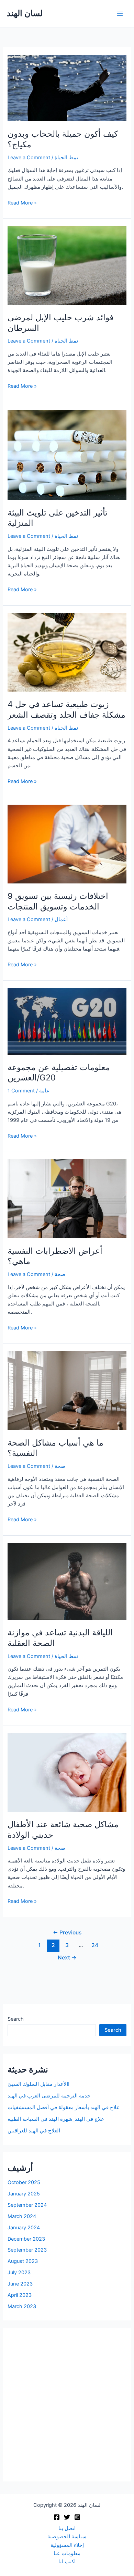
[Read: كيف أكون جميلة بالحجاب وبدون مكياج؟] (67, 88)
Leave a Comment (29, 158)
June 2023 (20, 2284)
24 (95, 1945)
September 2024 (27, 2205)
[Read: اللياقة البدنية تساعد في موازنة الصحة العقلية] (67, 1581)
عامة (44, 1091)
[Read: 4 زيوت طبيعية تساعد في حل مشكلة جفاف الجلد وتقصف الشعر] (67, 652)
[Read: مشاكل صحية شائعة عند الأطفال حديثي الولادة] (67, 1772)
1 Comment (21, 1091)
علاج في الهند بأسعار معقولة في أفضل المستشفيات (64, 2107)
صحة (60, 1274)
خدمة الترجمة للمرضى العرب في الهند (49, 2096)
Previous (67, 1933)
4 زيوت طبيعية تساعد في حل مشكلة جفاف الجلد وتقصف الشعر (66, 709)
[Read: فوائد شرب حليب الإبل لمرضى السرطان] (67, 265)
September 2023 (27, 2250)
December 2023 (26, 2239)
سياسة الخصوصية (67, 2537)
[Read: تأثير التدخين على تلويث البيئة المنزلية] (67, 455)
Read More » (22, 203)
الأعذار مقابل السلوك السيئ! (38, 2084)
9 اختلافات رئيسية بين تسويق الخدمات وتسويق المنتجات (58, 901)
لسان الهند (25, 13)
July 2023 (19, 2272)
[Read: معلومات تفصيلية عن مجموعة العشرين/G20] (67, 1021)
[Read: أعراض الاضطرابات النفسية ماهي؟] (67, 1199)
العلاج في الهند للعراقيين (34, 2131)
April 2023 (20, 2295)
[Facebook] (57, 2517)
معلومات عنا (67, 2553)
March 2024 (22, 2216)
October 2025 (24, 2182)
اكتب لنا (67, 2562)
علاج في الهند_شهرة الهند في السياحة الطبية (56, 2119)
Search (16, 2019)
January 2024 (24, 2228)
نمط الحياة (66, 158)
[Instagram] (77, 2517)
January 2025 (24, 2194)
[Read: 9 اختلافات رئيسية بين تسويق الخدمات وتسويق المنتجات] (67, 844)
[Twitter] (67, 2517)
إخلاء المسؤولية (67, 2545)
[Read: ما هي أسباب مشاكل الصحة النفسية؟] (67, 1390)
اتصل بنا (67, 2528)
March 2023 (22, 2306)
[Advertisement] (67, 2405)
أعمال (61, 919)
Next (67, 1958)
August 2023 (23, 2261)
